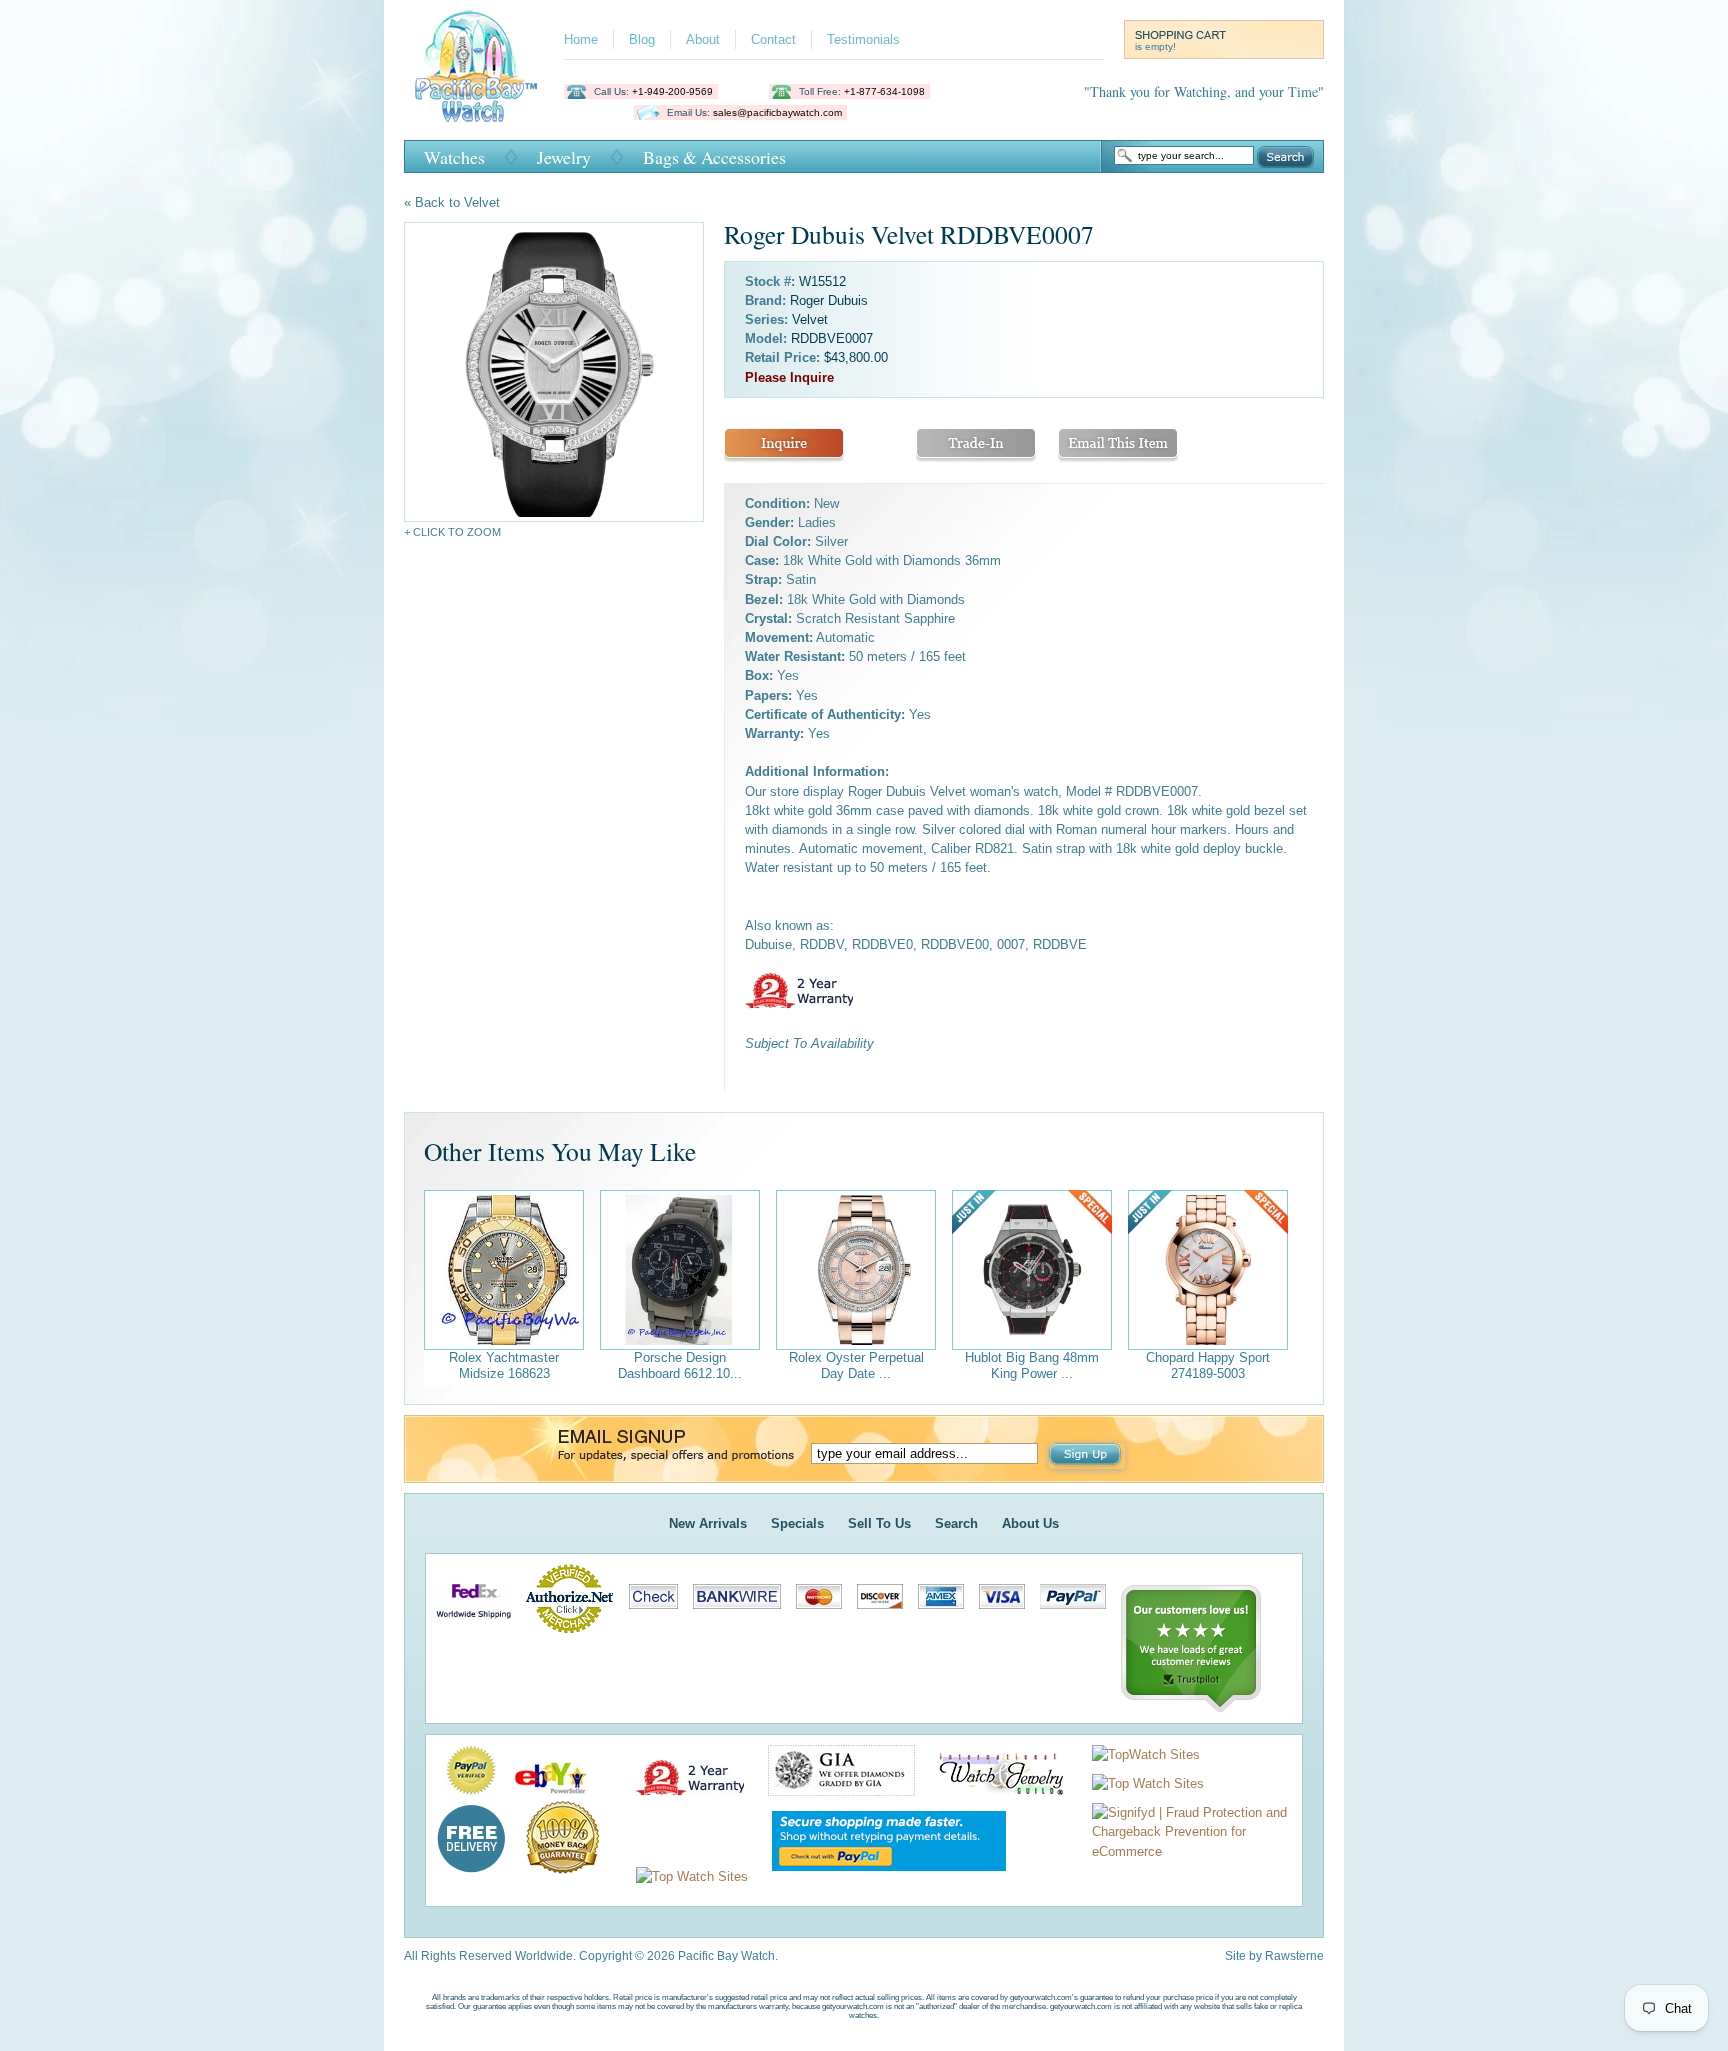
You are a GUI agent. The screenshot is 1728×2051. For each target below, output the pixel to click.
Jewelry (564, 157)
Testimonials (863, 39)
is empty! (1155, 46)
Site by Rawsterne (1274, 1956)
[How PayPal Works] (879, 1876)
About (703, 39)
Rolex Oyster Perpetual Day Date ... (856, 1365)
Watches (454, 157)
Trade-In (976, 445)
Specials (797, 1523)
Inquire (784, 445)
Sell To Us (879, 1523)
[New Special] (1032, 1270)
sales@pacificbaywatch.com (777, 112)
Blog (642, 39)
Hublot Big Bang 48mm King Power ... (1032, 1365)
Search (1285, 157)
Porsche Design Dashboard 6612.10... (680, 1365)
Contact (773, 39)
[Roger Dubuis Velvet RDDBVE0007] (554, 372)
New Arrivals (708, 1523)
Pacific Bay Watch (475, 66)
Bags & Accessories (714, 157)
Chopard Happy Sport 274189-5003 (1208, 1365)
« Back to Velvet (452, 202)
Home (581, 39)
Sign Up (1087, 1456)
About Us (1030, 1523)
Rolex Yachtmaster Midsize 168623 (504, 1365)
